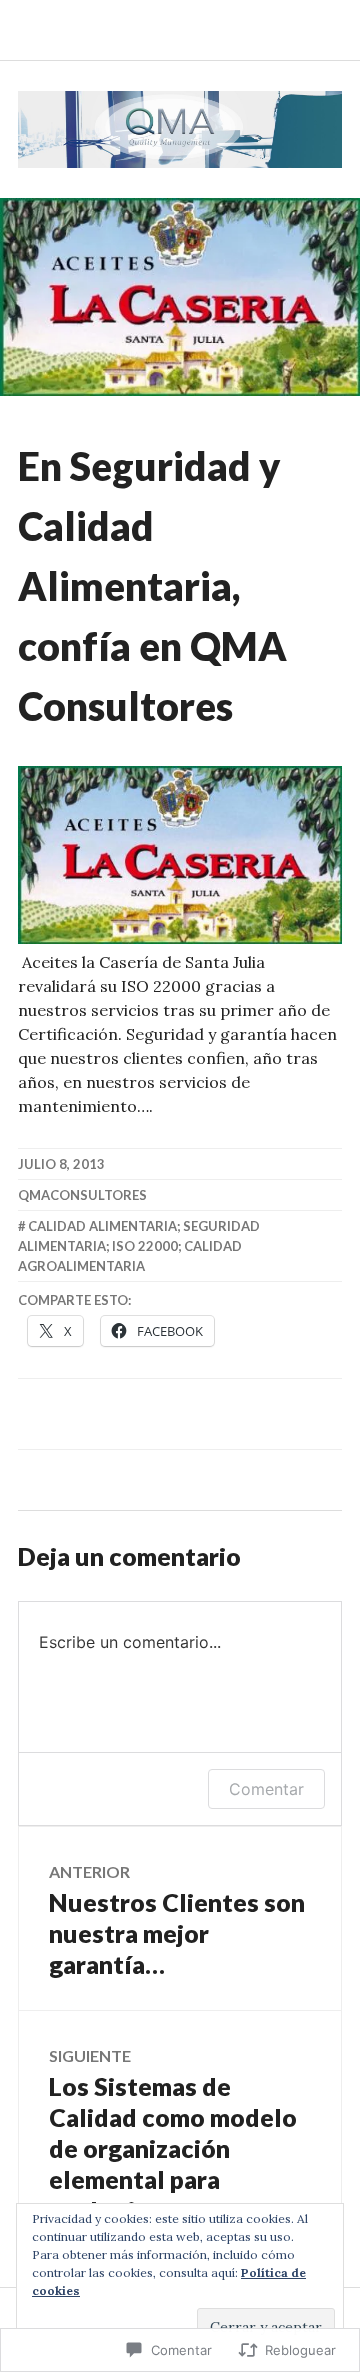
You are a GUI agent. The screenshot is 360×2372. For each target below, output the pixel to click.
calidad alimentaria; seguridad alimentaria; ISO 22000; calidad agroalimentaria (139, 1246)
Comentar (266, 1789)
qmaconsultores (82, 1195)
